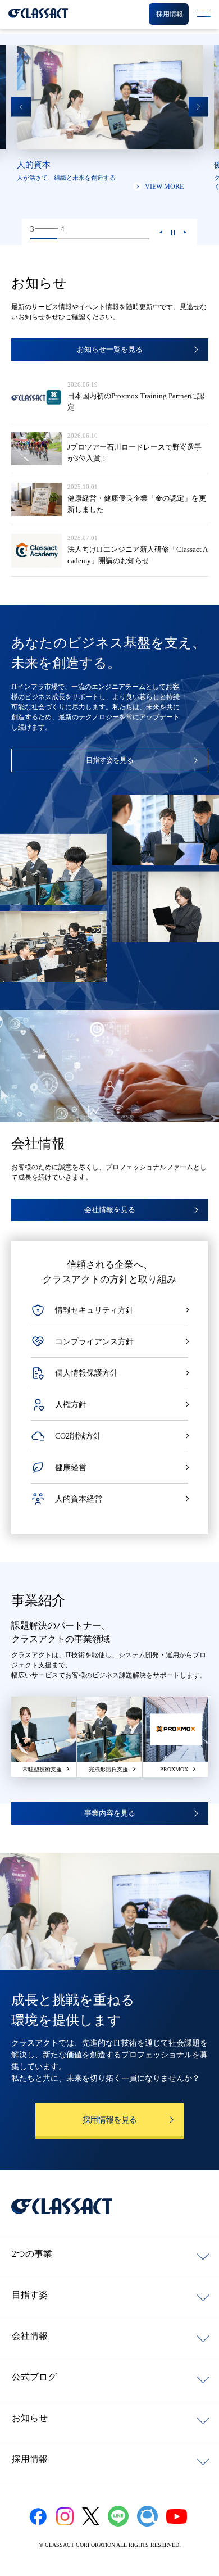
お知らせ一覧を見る (110, 349)
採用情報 (30, 2459)
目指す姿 (30, 2295)
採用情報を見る (110, 2120)
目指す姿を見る (109, 760)
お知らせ (30, 2418)
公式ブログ (34, 2377)
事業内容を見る (110, 1813)
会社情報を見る (110, 1210)
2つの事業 (32, 2254)
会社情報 (30, 2336)
